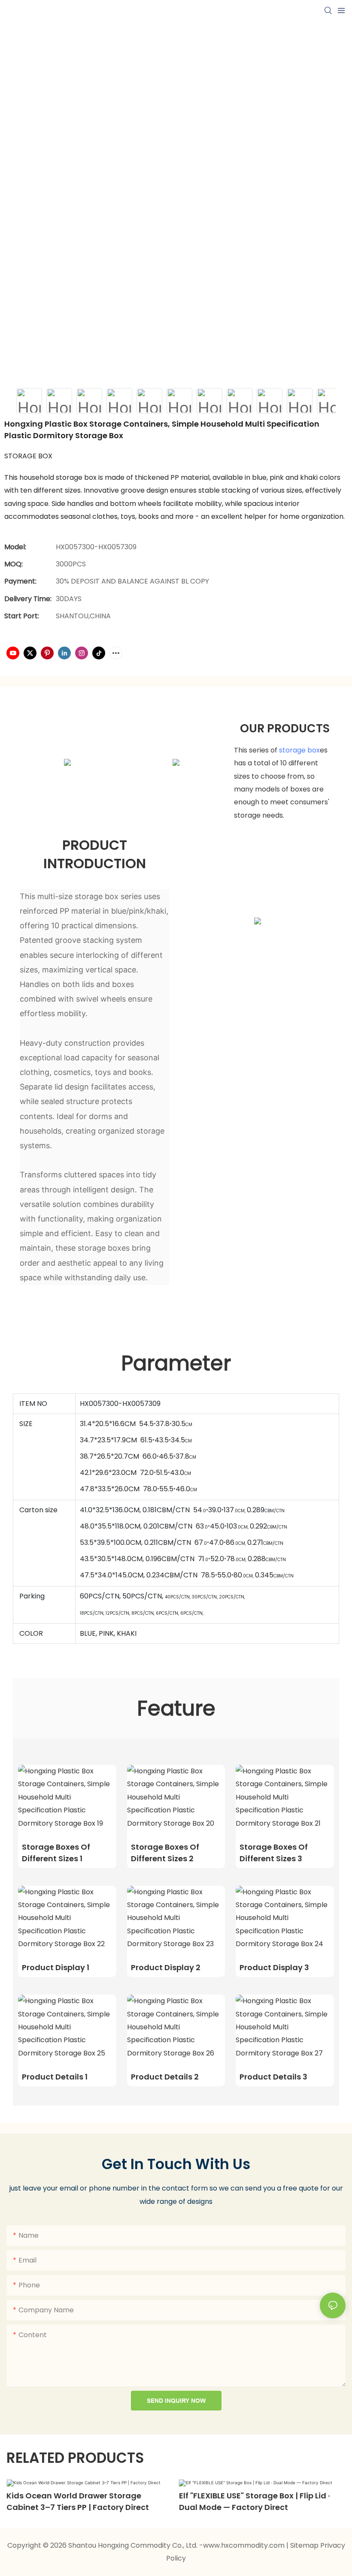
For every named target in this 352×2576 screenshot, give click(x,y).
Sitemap (305, 2545)
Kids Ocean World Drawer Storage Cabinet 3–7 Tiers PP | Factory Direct (78, 2501)
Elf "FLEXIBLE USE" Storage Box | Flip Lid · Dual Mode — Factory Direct (254, 2501)
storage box (299, 750)
